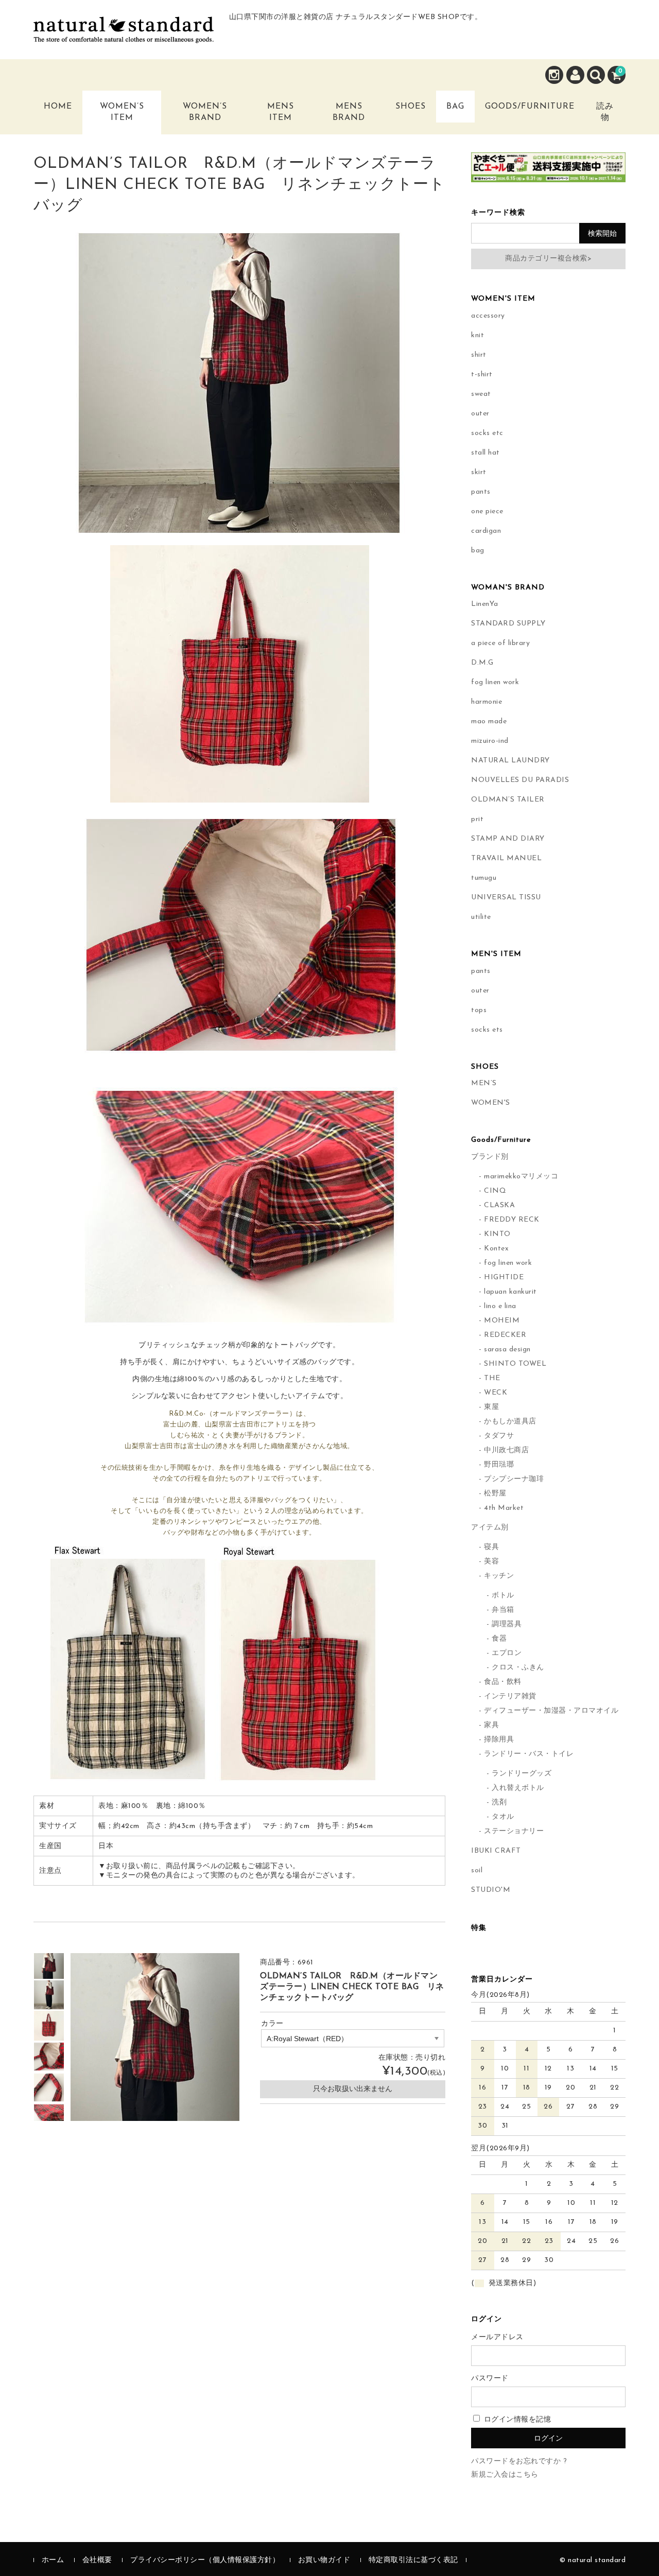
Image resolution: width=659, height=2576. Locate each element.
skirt (479, 472)
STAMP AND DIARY (508, 839)
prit (477, 819)
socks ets (487, 1030)
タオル (503, 1817)
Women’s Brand (205, 112)
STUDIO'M (491, 1890)
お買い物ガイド (324, 2560)
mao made (489, 721)
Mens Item (281, 112)
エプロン (507, 1653)
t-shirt (482, 375)
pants (481, 492)
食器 (499, 1639)
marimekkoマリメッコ (521, 1177)
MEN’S (484, 1083)
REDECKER (505, 1335)
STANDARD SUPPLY (508, 624)
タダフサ (499, 1436)
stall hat (485, 453)
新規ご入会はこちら (505, 2475)
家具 (491, 1725)
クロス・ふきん (518, 1668)
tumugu (484, 878)
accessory (488, 316)
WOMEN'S (491, 1103)
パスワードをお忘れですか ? (519, 2461)
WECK (496, 1393)
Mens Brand (349, 112)
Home (58, 107)
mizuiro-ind (490, 741)
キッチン (499, 1576)
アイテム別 (490, 1528)
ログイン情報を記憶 (516, 2420)
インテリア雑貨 (510, 1696)
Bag (455, 107)
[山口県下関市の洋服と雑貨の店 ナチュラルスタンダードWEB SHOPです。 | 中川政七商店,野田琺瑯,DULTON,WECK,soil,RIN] (124, 35)
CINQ (495, 1191)
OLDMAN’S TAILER (508, 800)
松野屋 (495, 1494)
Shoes (411, 107)
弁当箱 (503, 1610)
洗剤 (499, 1803)
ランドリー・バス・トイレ (529, 1754)
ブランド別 (490, 1157)
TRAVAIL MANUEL (506, 858)
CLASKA (499, 1205)
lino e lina (500, 1306)
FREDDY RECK (512, 1220)
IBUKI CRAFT (496, 1851)
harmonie (487, 702)
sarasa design (507, 1350)
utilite (481, 917)
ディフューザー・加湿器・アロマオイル (551, 1711)
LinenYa (485, 604)
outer (480, 414)
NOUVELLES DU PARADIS (520, 780)
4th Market (504, 1508)
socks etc (487, 433)
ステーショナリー (514, 1831)
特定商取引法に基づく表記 (413, 2560)
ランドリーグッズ (522, 1774)
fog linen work (495, 682)
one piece (487, 511)
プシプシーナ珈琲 (514, 1479)
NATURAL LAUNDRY (510, 761)
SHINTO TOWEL (515, 1364)
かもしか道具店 (510, 1422)
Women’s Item (122, 112)
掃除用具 (499, 1740)
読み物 (605, 112)
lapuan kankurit (510, 1292)
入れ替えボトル (518, 1788)
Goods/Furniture (530, 107)
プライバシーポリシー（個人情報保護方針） (205, 2560)
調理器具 (507, 1624)
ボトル (503, 1596)
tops (479, 1010)
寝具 (491, 1547)
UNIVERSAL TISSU (506, 898)
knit (478, 335)
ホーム (53, 2560)
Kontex (496, 1249)
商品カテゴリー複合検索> (548, 259)
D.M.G (482, 663)
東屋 (491, 1407)
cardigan (486, 531)
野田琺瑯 (499, 1465)
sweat (481, 394)
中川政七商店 (506, 1450)
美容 (491, 1562)
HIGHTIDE (504, 1277)
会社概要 (97, 2560)
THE (492, 1378)
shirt (479, 355)
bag (478, 551)
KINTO (497, 1234)
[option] (49, 1964)
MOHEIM (502, 1321)
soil (477, 1870)
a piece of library (500, 643)
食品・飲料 (503, 1682)
